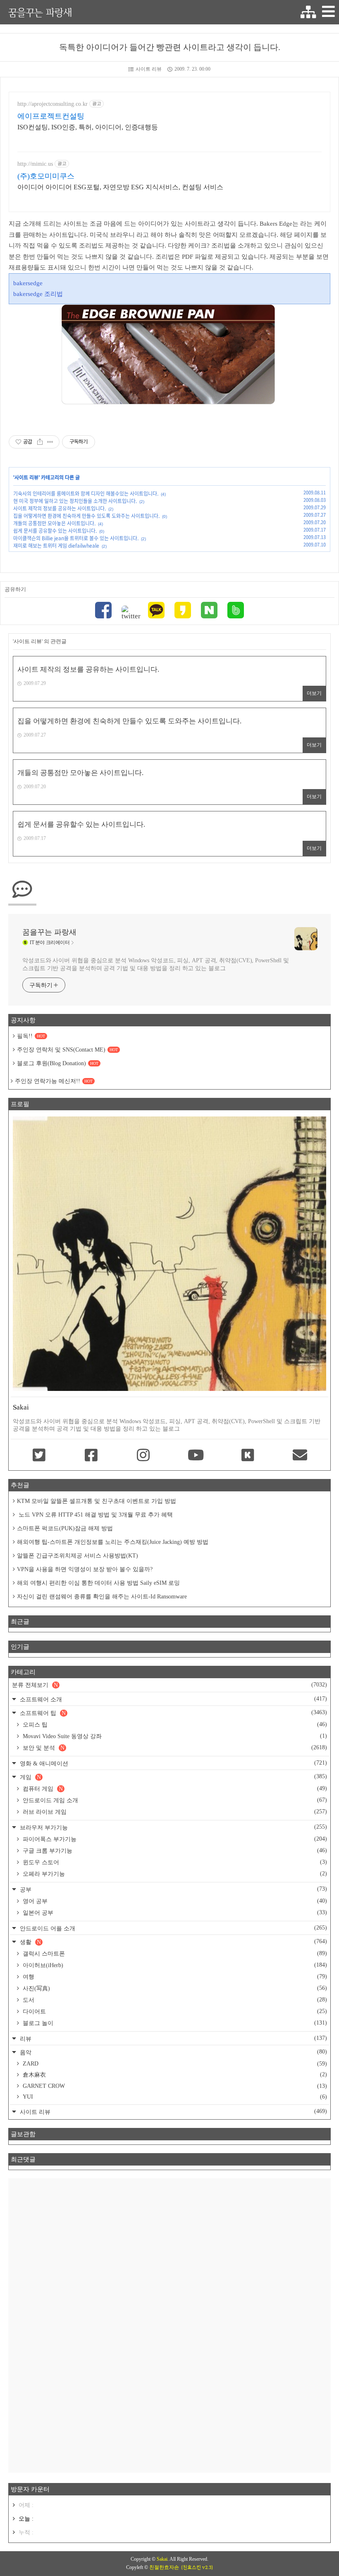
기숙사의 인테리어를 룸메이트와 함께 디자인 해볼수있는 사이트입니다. (86, 494)
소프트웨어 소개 (173, 1699)
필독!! (31, 1036)
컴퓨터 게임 (174, 1789)
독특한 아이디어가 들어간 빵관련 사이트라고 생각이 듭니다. (170, 47)
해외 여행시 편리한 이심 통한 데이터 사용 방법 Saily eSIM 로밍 (98, 1583)
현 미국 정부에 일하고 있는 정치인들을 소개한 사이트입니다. (75, 501)
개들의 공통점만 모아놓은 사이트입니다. (54, 523)
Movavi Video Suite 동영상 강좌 (174, 1736)
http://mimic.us (35, 164)
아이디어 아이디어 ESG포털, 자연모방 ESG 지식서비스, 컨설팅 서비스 (120, 187)
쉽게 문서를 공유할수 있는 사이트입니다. (55, 531)
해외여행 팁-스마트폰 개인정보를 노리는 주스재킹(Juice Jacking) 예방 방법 (113, 1542)
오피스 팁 (174, 1724)
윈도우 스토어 (174, 1862)
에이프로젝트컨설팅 (51, 116)
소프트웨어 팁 (173, 1713)
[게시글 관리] (50, 442)
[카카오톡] (156, 611)
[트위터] (130, 613)
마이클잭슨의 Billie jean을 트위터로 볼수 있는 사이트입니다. (76, 538)
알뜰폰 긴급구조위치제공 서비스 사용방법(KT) (78, 1556)
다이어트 (174, 2011)
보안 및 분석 (174, 1748)
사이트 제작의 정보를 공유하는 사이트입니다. (60, 508)
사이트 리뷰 (149, 69)
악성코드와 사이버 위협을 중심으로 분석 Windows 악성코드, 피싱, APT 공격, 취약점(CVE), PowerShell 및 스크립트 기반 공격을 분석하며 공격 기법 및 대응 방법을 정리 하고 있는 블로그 (156, 964)
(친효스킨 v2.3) (197, 2567)
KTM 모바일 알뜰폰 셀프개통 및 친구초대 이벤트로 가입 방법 (97, 1501)
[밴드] (236, 611)
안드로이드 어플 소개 (173, 1928)
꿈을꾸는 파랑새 (40, 12)
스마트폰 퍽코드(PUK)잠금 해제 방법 (65, 1528)
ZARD (174, 2064)
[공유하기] (40, 442)
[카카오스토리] (183, 611)
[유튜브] (196, 1456)
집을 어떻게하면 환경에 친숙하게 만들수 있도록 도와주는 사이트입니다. (86, 516)
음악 (173, 2052)
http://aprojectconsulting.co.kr (53, 104)
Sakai (162, 2559)
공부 (173, 1889)
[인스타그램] (143, 1456)
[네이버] (209, 611)
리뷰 (173, 2038)
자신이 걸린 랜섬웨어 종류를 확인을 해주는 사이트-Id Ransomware (102, 1597)
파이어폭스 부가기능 (174, 1839)
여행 (174, 1977)
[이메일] (300, 1456)
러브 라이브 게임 (174, 1812)
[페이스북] (103, 611)
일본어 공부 (174, 1913)
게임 (173, 1777)
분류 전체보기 (169, 1685)
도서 (174, 2000)
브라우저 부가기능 (173, 1827)
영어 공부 (174, 1901)
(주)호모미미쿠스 (46, 176)
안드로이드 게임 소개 (174, 1800)
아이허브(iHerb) (174, 1965)
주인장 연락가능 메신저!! (54, 1081)
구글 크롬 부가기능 (174, 1851)
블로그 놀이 (174, 2023)
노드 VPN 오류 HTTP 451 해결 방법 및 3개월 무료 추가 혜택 (95, 1515)
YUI (174, 2097)
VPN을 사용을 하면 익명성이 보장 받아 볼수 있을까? (85, 1569)
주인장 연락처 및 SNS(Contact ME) (67, 1050)
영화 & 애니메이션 (173, 1763)
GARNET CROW (174, 2086)
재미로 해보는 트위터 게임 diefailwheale (56, 546)
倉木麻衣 (174, 2075)
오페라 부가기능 (174, 1874)
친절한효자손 (164, 2567)
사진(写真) (174, 1988)
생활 (173, 1942)
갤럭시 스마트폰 (174, 1953)
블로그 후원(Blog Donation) (58, 1063)
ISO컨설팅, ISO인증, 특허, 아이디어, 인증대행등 (88, 127)
